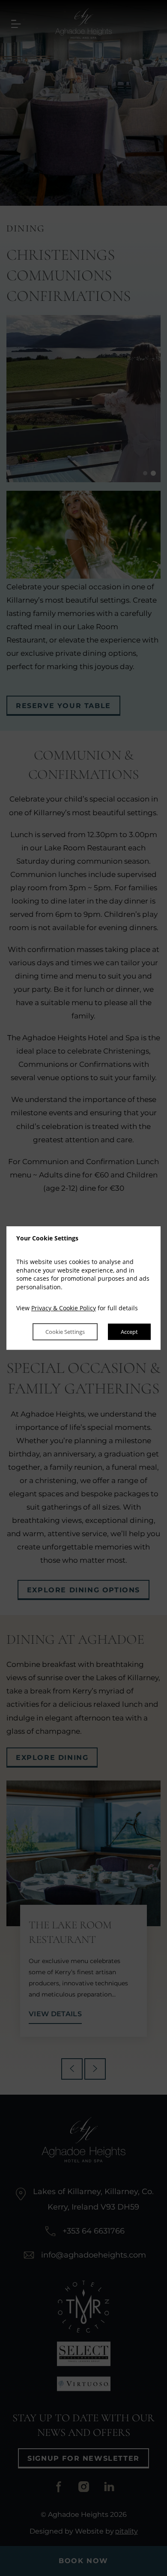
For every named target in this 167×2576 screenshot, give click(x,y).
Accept (129, 1332)
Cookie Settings (65, 1332)
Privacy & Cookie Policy (64, 1308)
